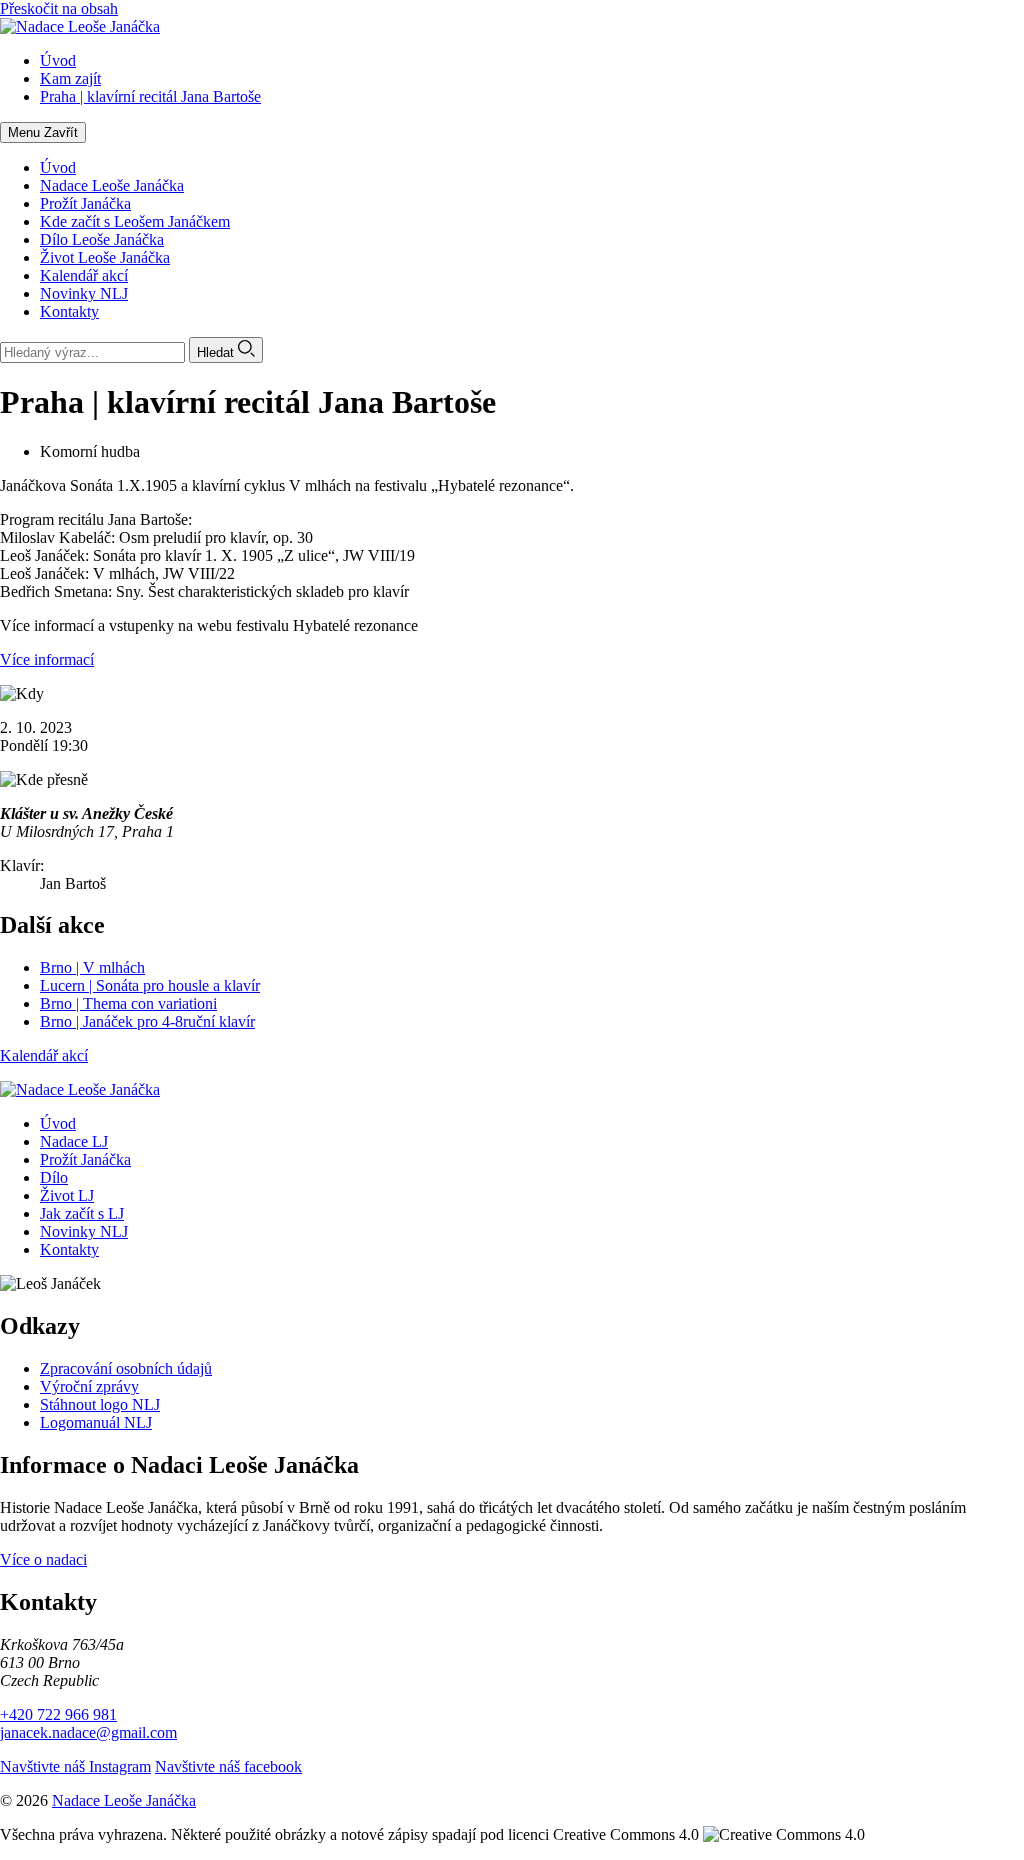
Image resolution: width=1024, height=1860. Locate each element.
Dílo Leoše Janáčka (102, 239)
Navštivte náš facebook (228, 1766)
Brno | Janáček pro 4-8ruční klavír (147, 1021)
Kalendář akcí (84, 275)
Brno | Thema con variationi (128, 1003)
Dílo (54, 1177)
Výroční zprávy (89, 1386)
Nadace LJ (74, 1141)
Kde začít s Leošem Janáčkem (135, 221)
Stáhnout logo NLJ (100, 1404)
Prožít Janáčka (85, 203)
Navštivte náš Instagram (75, 1766)
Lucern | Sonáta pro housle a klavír (150, 985)
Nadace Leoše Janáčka (112, 185)
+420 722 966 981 (58, 1714)
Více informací (47, 659)
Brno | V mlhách (92, 967)
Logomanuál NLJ (96, 1422)
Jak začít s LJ (82, 1213)
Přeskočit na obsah (59, 8)
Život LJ (67, 1195)
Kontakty (69, 311)
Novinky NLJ (84, 293)
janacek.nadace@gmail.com (88, 1732)
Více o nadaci (43, 1559)
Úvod (58, 167)
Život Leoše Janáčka (105, 257)
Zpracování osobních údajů (126, 1368)
